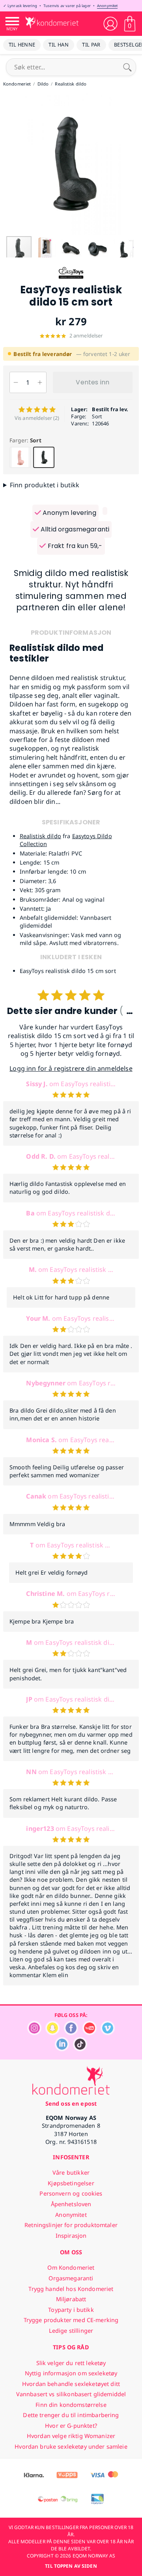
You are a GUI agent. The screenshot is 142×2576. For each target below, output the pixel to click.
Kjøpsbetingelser (71, 2183)
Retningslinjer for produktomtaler (71, 2225)
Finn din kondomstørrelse (71, 2405)
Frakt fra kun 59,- (74, 546)
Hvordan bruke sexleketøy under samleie (71, 2446)
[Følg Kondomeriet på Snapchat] (52, 2033)
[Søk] (127, 67)
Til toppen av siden (71, 2566)
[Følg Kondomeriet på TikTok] (80, 2049)
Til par (91, 45)
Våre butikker (71, 2172)
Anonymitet (107, 6)
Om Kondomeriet (71, 2268)
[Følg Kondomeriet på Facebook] (71, 2033)
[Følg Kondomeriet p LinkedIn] (62, 2049)
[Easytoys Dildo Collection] (71, 280)
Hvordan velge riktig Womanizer (71, 2436)
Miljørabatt (71, 2299)
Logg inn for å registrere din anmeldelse (71, 1068)
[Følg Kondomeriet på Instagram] (34, 2033)
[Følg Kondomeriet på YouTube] (90, 2033)
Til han (59, 45)
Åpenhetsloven (71, 2204)
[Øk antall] (40, 382)
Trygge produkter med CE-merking (71, 2320)
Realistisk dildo (40, 836)
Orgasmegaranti (71, 2278)
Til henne (22, 45)
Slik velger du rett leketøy (71, 2363)
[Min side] (110, 24)
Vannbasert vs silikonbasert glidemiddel (71, 2394)
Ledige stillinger (71, 2331)
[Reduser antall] (16, 382)
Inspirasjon (71, 2236)
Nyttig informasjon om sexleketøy (71, 2373)
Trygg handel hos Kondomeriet (71, 2289)
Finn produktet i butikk (45, 485)
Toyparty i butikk (71, 2310)
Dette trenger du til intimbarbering (71, 2415)
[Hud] (20, 457)
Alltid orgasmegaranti (74, 529)
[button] (7, 164)
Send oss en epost (71, 2103)
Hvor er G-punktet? (71, 2426)
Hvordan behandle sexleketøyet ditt (71, 2384)
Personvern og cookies (71, 2193)
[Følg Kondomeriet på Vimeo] (108, 2033)
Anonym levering (69, 513)
